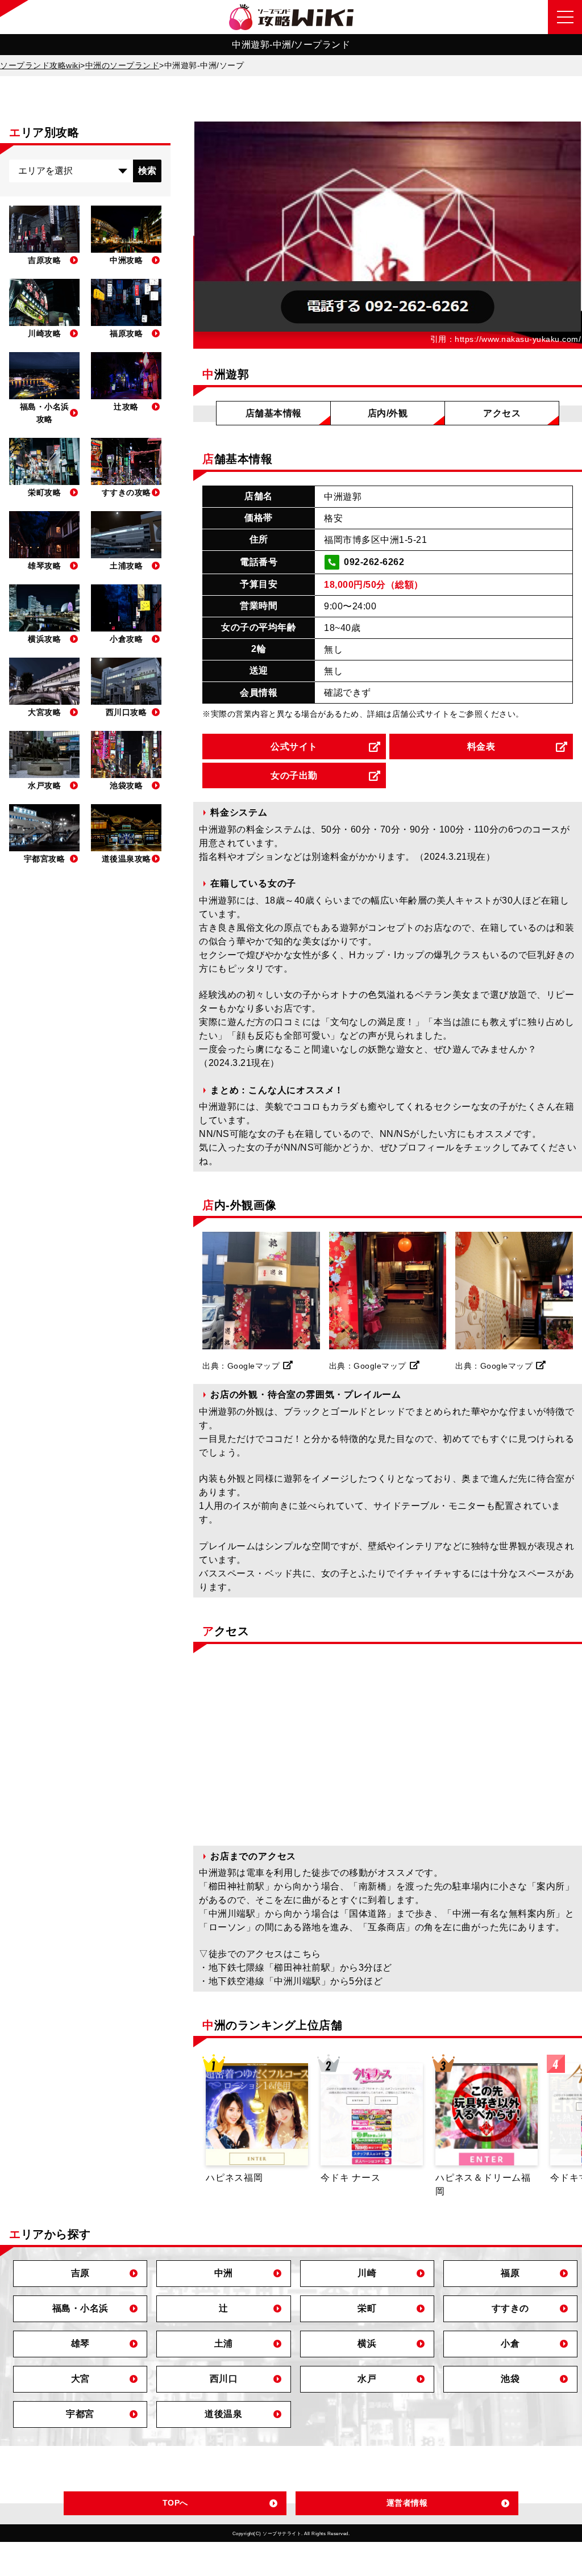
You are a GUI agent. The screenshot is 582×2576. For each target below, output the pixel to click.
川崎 (367, 2273)
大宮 (80, 2379)
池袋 (510, 2379)
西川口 (224, 2379)
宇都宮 (80, 2414)
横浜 (367, 2343)
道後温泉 (223, 2414)
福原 (510, 2273)
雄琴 (80, 2343)
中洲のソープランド (122, 65)
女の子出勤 (294, 775)
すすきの (510, 2308)
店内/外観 (388, 413)
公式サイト (294, 747)
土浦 (224, 2343)
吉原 (80, 2273)
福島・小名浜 (80, 2308)
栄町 (367, 2308)
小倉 (510, 2343)
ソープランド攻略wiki (40, 65)
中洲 (224, 2273)
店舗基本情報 (274, 413)
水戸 (367, 2379)
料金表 (481, 747)
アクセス (502, 413)
